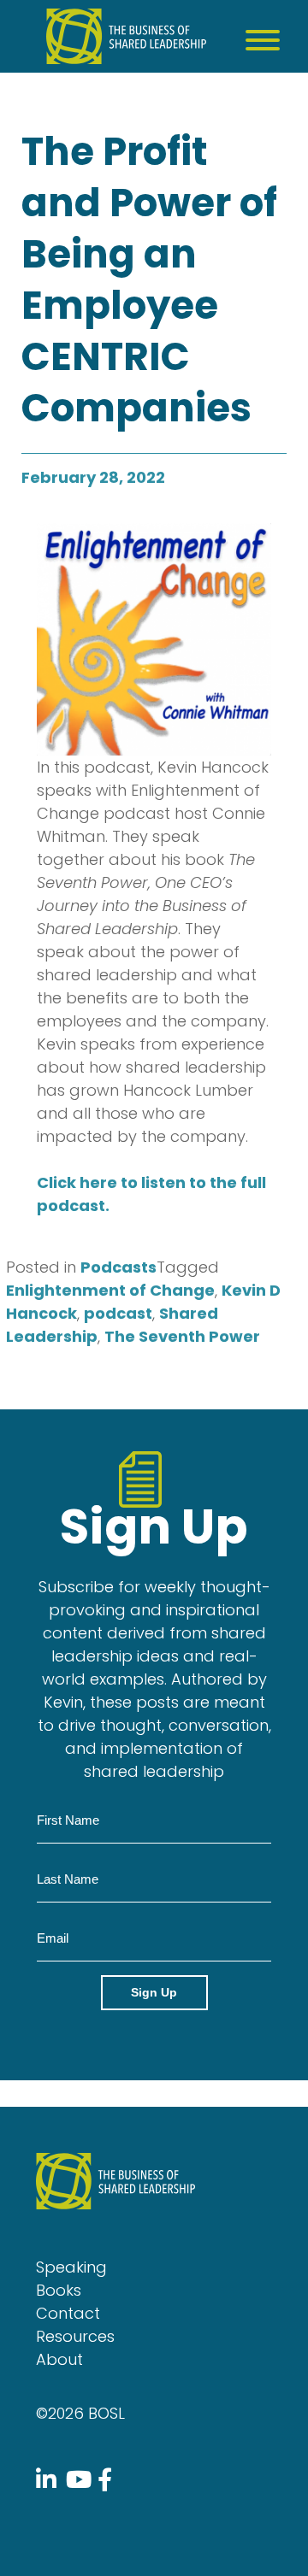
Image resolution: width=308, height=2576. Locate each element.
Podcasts (118, 1267)
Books (59, 2290)
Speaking (71, 2267)
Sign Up (154, 1992)
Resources (75, 2336)
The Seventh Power (182, 1336)
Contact (68, 2313)
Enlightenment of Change (110, 1290)
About (59, 2359)
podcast (118, 1313)
